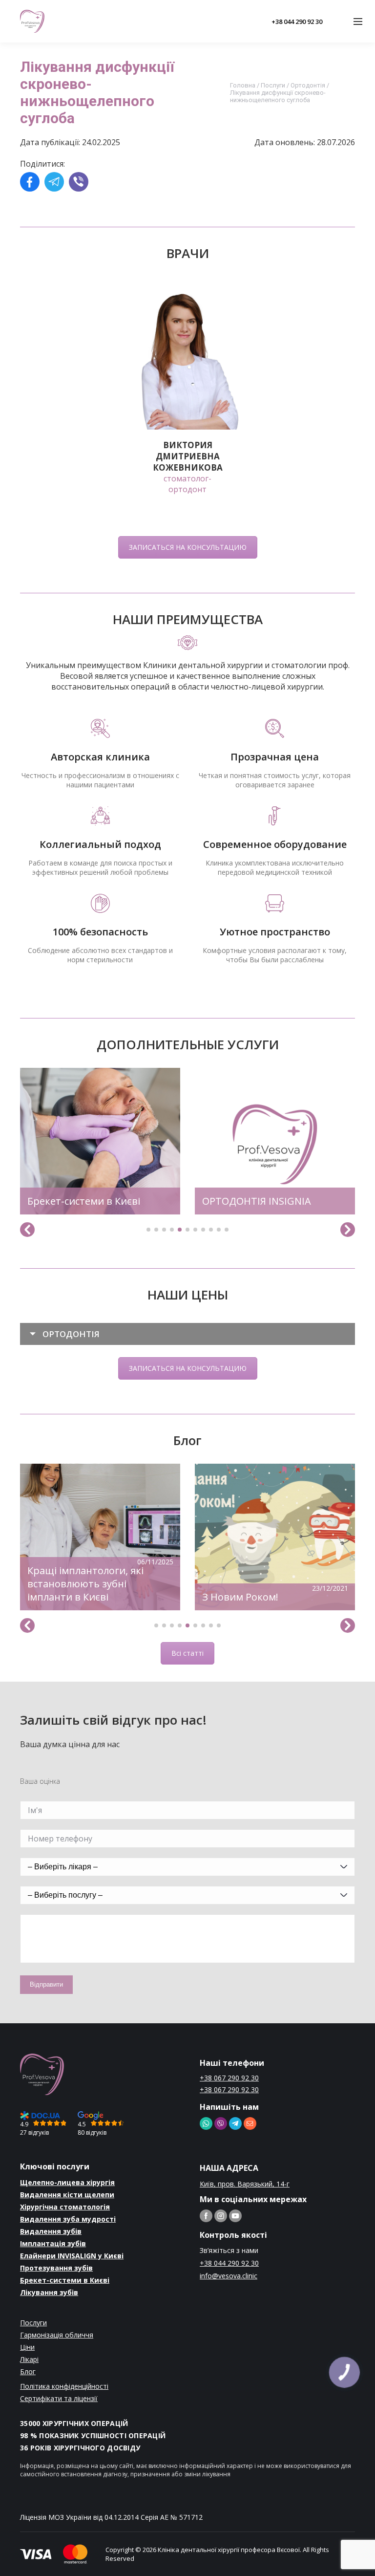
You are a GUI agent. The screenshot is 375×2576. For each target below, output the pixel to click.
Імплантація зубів (53, 2243)
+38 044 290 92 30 (297, 22)
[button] (148, 1230)
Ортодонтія (308, 85)
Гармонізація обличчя (57, 2335)
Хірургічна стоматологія (65, 2207)
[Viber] (79, 183)
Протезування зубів (56, 2268)
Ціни (27, 2347)
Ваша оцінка (40, 1781)
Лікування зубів (49, 2292)
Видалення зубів (51, 2231)
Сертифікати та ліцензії (59, 2398)
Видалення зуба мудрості (68, 2219)
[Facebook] (30, 183)
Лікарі (29, 2359)
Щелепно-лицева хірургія (67, 2182)
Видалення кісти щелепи (67, 2195)
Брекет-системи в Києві (65, 2280)
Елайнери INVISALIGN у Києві (72, 2256)
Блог (28, 2371)
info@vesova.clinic (229, 2276)
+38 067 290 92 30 (229, 2078)
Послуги (273, 85)
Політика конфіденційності (64, 2386)
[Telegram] (54, 183)
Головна (243, 85)
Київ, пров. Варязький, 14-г (245, 2184)
